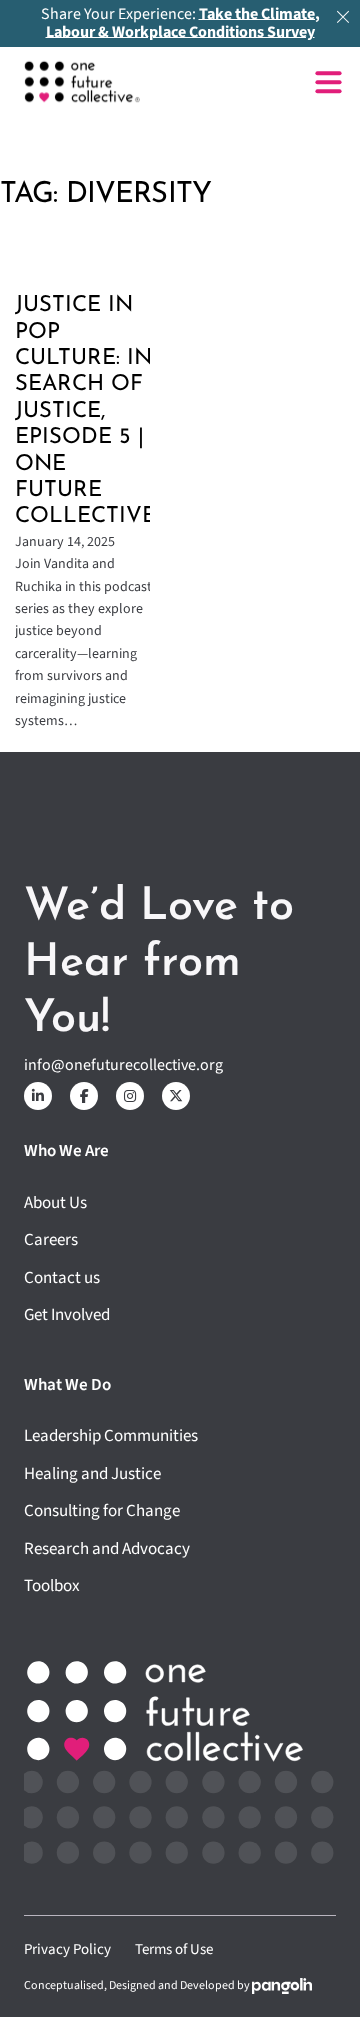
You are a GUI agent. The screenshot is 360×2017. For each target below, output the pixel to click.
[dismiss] (343, 17)
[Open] (328, 82)
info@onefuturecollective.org (123, 1065)
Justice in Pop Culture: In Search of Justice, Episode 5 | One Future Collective (85, 411)
